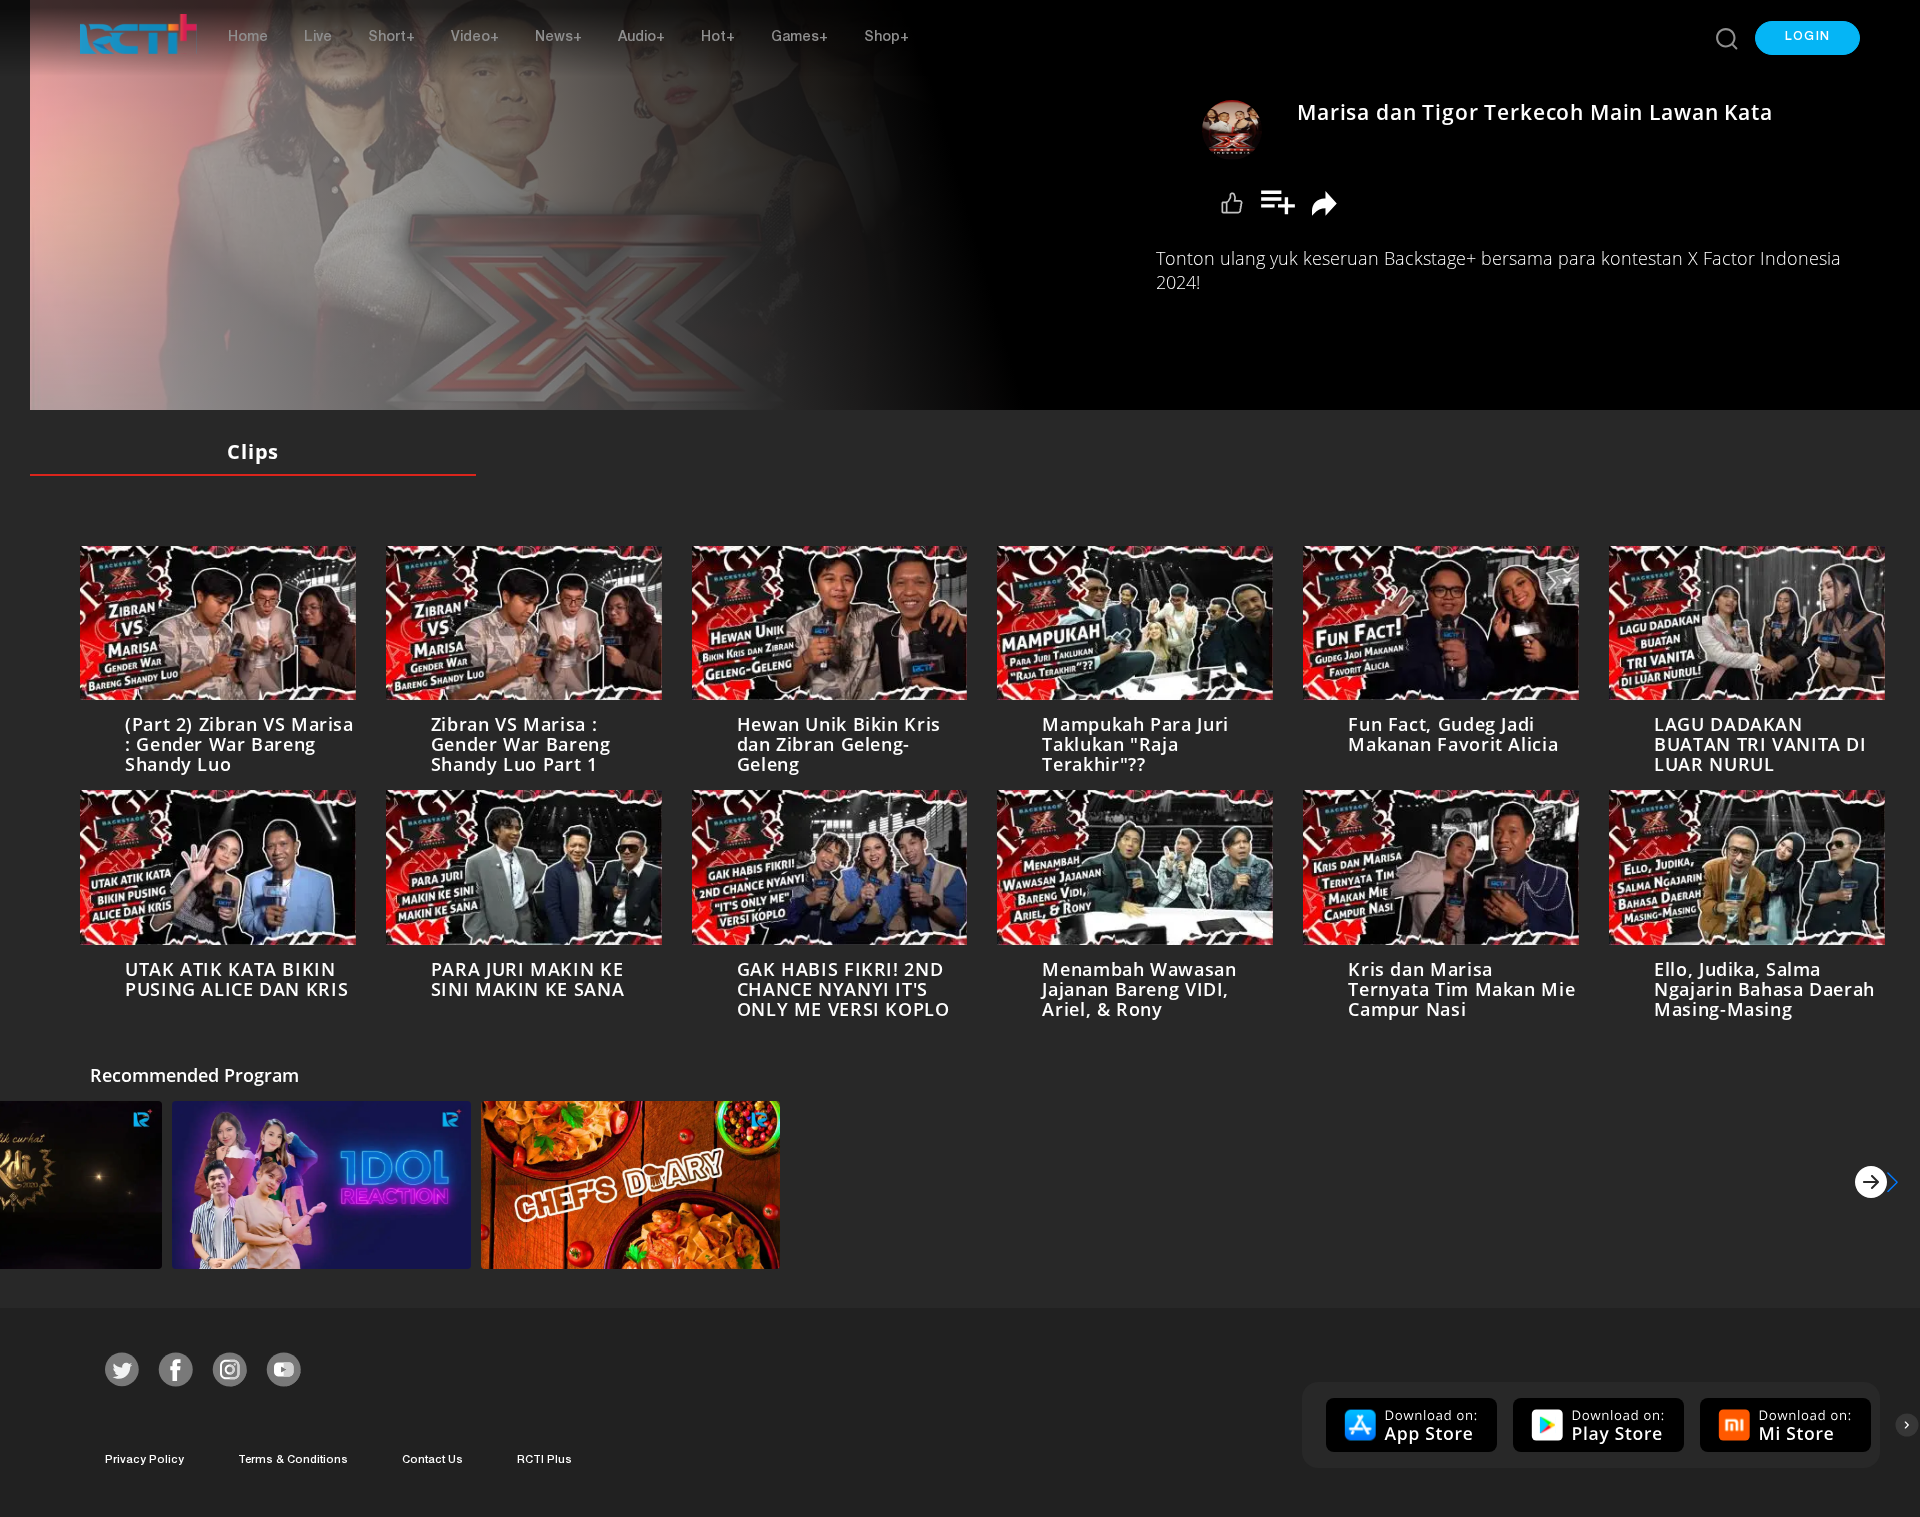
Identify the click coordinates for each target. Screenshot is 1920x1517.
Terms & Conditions (293, 1460)
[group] (1409, 1425)
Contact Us (432, 1460)
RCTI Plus (544, 1460)
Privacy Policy (144, 1460)
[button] (1807, 38)
